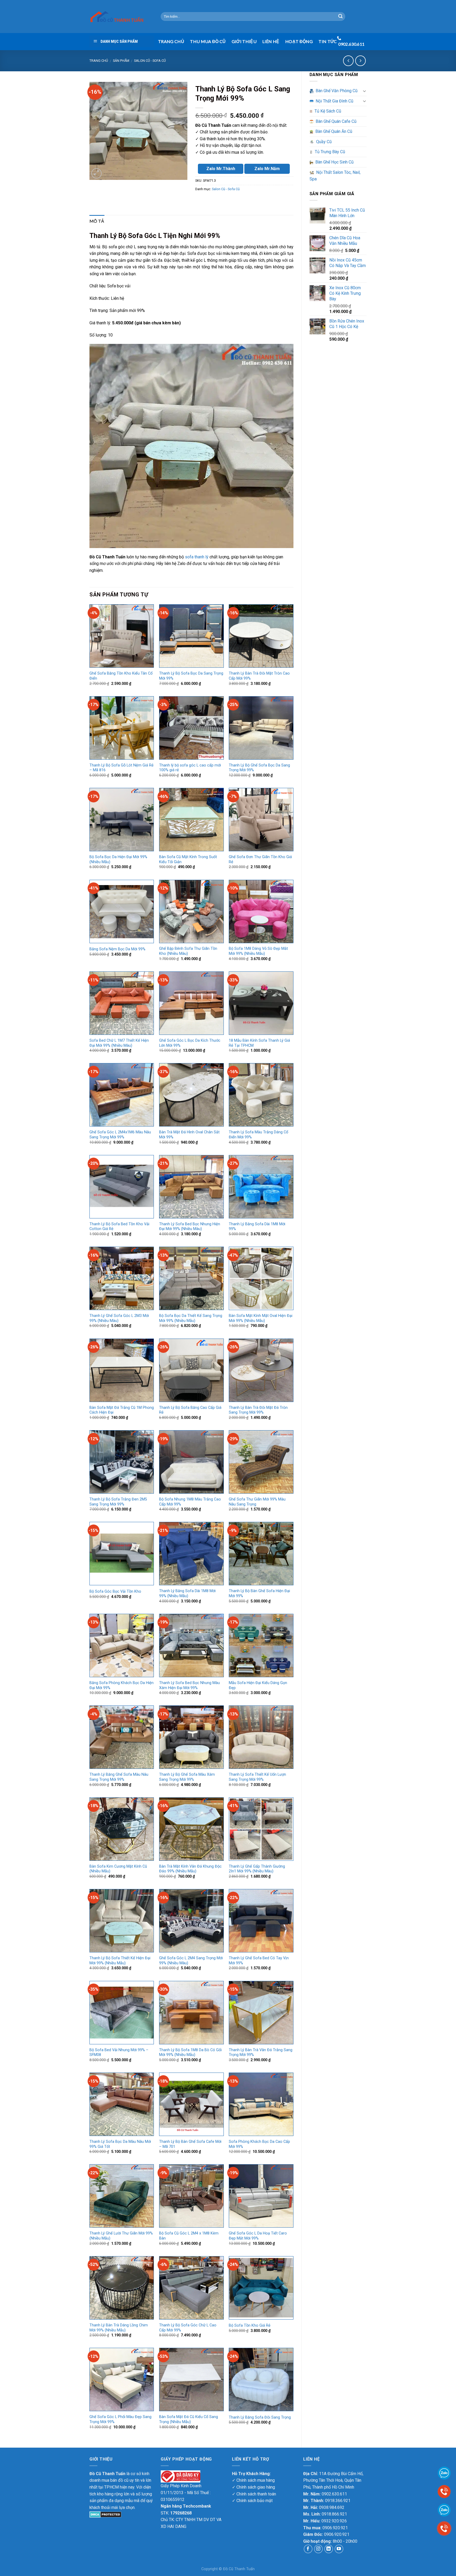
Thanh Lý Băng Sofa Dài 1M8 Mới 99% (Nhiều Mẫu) (187, 1593)
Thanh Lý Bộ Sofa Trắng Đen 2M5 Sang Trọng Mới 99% (118, 1502)
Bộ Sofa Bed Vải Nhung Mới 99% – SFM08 (119, 2053)
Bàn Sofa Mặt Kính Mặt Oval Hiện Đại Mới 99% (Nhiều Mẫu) (261, 1318)
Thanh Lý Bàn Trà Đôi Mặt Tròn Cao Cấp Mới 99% (259, 676)
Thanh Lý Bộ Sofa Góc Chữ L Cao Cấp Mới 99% (188, 2328)
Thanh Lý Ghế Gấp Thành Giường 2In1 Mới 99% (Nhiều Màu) (257, 1869)
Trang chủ (99, 61)
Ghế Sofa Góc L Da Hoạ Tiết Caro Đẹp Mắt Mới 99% (258, 2236)
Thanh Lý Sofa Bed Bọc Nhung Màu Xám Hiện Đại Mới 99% (189, 1685)
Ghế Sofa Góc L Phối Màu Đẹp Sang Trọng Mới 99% (120, 2419)
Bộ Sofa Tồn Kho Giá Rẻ (250, 2325)
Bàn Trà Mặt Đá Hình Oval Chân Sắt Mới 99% (189, 1135)
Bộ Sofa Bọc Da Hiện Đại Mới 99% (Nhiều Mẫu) (118, 859)
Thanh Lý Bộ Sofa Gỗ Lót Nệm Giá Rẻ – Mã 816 (122, 768)
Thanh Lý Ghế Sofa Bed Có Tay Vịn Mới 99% (259, 1961)
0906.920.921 (335, 2528)
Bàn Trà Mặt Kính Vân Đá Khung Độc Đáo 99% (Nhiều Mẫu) (190, 1869)
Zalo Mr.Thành (221, 169)
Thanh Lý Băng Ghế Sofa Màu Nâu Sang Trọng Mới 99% (119, 1777)
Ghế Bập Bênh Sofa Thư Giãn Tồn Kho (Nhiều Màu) (188, 951)
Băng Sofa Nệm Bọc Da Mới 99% (117, 949)
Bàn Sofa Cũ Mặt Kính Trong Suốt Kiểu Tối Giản (188, 859)
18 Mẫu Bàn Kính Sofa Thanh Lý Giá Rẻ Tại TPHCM (259, 1043)
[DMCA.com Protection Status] (105, 2514)
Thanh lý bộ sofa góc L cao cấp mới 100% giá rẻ (190, 768)
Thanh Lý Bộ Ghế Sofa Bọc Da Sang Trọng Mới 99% (259, 768)
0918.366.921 (338, 2501)
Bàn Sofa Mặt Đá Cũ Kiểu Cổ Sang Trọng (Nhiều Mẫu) (189, 2419)
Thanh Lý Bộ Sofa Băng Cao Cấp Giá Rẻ (190, 1410)
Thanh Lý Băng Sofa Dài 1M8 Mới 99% (257, 1227)
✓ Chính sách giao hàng (253, 2487)
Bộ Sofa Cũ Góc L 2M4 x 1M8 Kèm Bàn (189, 2236)
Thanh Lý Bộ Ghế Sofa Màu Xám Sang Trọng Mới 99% (187, 1777)
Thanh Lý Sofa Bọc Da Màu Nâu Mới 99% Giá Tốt (120, 2144)
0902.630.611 (334, 2494)
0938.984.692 (332, 2507)
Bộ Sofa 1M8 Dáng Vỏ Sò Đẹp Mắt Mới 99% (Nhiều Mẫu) (258, 951)
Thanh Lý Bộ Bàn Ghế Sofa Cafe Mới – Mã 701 (190, 2144)
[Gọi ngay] (444, 2528)
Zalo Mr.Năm (267, 169)
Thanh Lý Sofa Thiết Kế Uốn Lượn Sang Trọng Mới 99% (257, 1777)
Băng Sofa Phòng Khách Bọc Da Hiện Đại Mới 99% (122, 1685)
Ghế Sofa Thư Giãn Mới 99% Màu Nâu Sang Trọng (257, 1502)
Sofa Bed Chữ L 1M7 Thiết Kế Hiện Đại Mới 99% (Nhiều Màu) (119, 1043)
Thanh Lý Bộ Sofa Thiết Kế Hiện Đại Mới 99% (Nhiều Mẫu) (120, 1961)
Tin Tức (328, 41)
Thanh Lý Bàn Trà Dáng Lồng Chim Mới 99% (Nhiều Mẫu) (119, 2328)
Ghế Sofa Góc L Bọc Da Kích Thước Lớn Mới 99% (190, 1043)
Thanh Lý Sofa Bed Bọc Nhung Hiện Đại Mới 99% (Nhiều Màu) (190, 1227)
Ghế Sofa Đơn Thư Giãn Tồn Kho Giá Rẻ (260, 859)
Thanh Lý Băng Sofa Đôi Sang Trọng (260, 2417)
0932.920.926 (334, 2521)
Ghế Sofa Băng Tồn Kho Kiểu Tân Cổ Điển (121, 676)
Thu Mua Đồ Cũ (208, 41)
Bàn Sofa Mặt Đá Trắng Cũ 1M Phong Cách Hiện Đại (122, 1410)
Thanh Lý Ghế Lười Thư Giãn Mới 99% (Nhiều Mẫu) (121, 2236)
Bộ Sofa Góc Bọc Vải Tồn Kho (115, 1591)
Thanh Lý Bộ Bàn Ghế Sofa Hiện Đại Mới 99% (259, 1593)
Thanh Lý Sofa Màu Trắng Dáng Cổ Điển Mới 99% (258, 1135)
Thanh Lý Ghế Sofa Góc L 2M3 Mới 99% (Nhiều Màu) (119, 1318)
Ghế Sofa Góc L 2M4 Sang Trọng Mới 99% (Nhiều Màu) (191, 1961)
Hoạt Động (299, 41)
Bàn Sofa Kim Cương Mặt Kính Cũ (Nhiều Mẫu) (118, 1869)
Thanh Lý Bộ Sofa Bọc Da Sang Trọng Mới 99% (191, 676)
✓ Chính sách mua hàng (253, 2480)
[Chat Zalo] (444, 2510)
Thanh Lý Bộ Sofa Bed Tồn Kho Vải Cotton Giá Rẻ (119, 1227)
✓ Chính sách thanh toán (254, 2494)
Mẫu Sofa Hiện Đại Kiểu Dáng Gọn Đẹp (258, 1685)
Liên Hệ (271, 41)
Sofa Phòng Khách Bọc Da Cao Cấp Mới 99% (259, 2144)
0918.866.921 (334, 2514)
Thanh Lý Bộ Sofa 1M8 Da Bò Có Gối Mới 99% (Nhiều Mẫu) (190, 2053)
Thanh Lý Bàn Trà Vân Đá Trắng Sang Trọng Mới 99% (261, 2053)
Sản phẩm (121, 61)
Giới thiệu (244, 41)
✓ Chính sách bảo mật (252, 2501)
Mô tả (97, 221)
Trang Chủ (171, 41)
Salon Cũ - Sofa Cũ (150, 61)
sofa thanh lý (197, 557)
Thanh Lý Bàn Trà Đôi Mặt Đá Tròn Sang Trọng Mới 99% (258, 1410)
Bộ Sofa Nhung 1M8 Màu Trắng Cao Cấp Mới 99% (190, 1502)
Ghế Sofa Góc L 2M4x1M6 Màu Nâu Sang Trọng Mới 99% (120, 1135)
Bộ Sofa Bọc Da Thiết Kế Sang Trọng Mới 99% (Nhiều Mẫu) (191, 1318)
